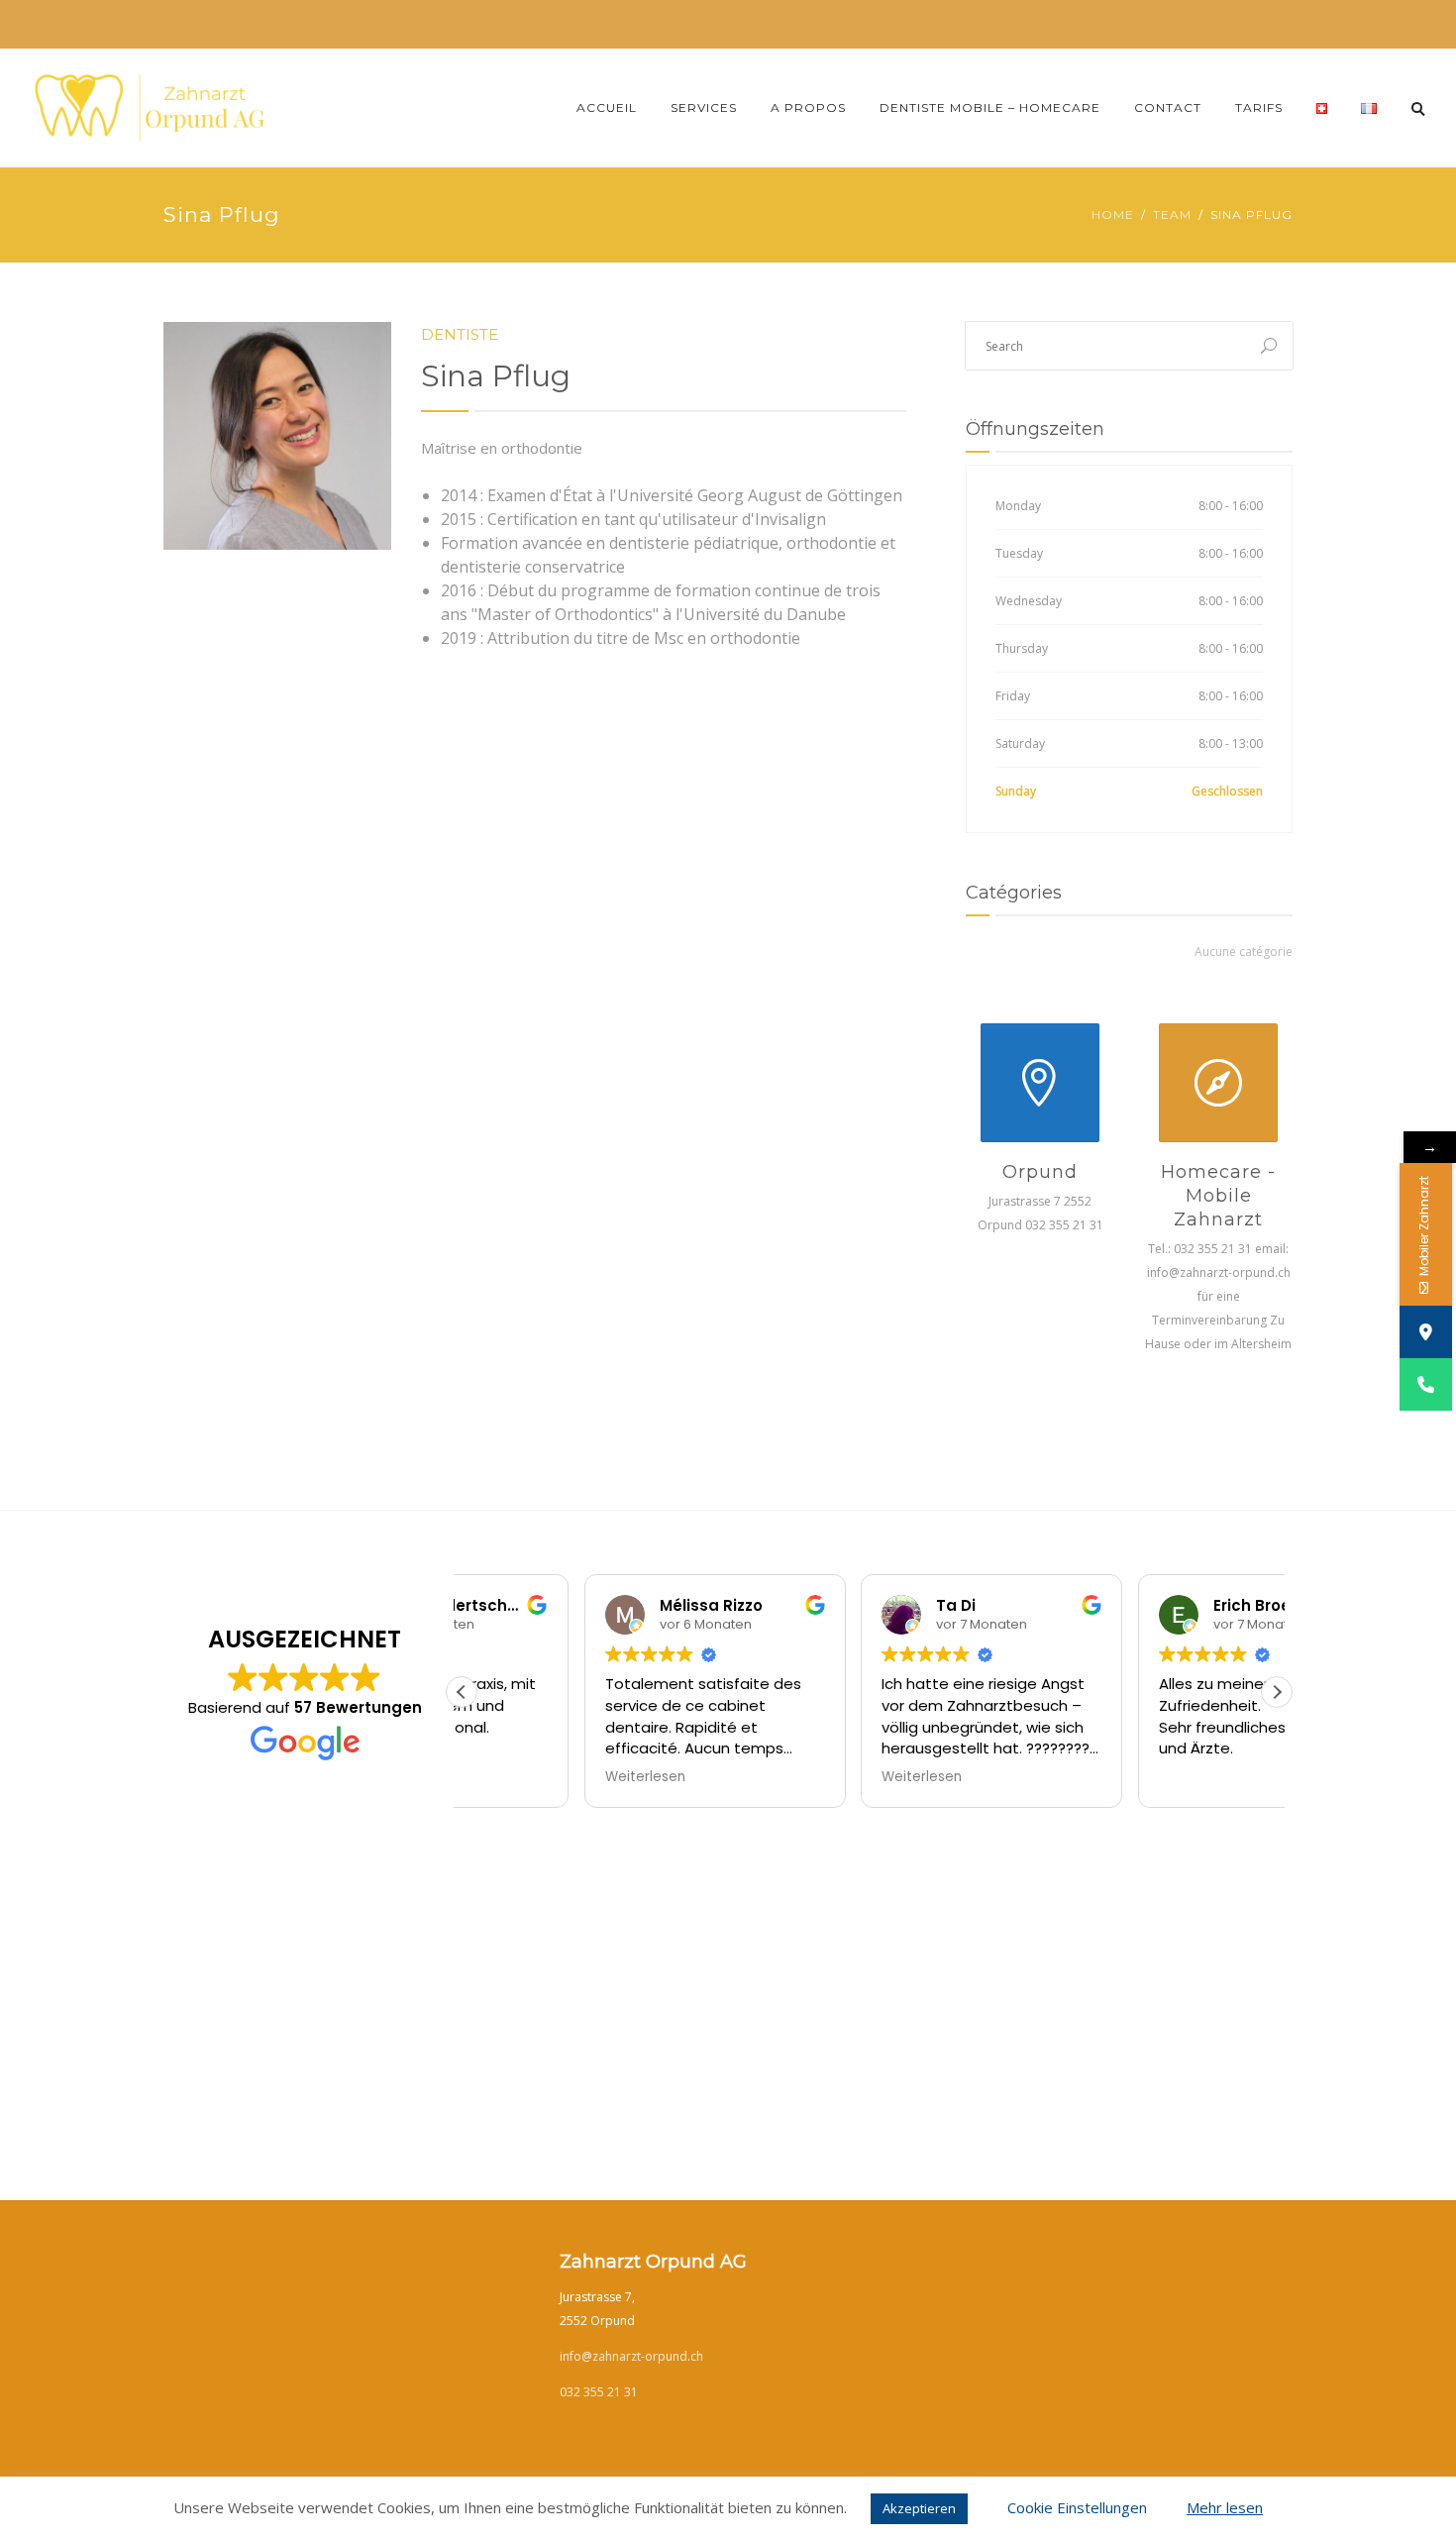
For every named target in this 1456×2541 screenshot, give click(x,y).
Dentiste (460, 334)
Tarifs (1259, 107)
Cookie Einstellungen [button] (1077, 2507)
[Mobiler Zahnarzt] (1426, 1384)
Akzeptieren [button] (919, 2508)
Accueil (607, 107)
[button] (1277, 1692)
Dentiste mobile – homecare (990, 107)
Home (1113, 214)
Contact (1168, 107)
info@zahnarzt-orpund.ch (631, 2356)
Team (1172, 214)
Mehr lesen (1225, 2507)
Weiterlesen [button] (800, 1777)
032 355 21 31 (599, 2392)
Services (704, 107)
